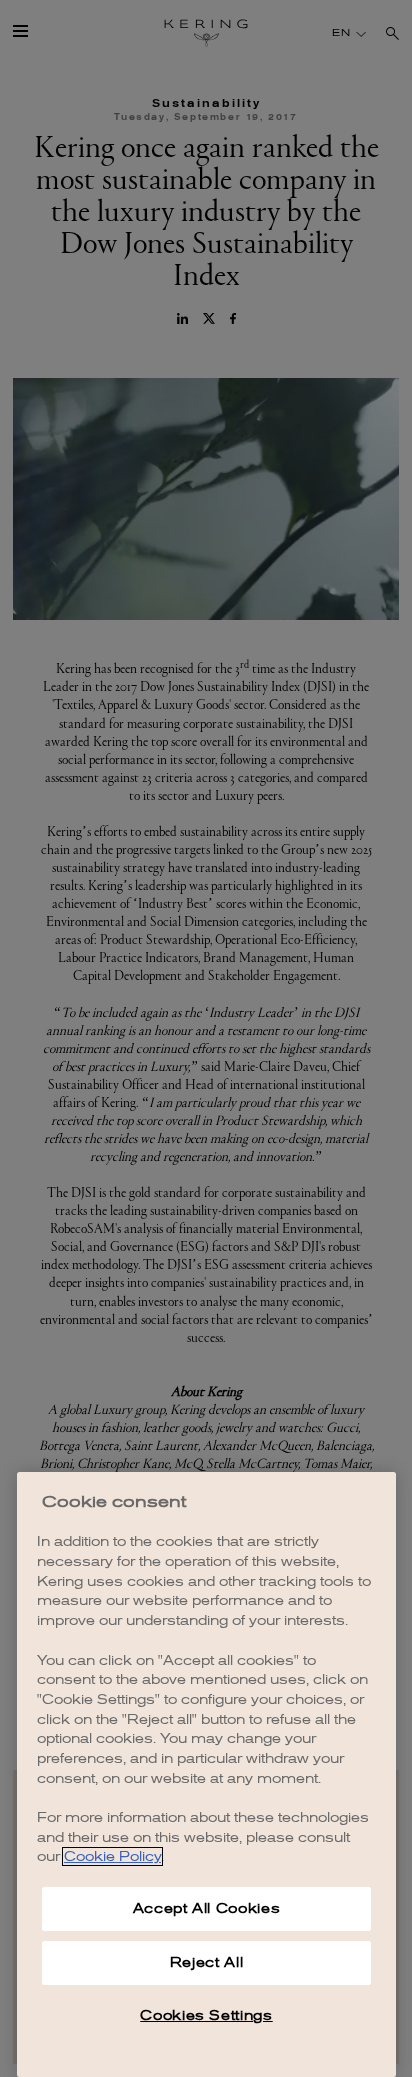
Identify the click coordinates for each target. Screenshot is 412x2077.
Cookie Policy (112, 1856)
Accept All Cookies (207, 1908)
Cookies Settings (206, 2015)
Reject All (207, 1962)
